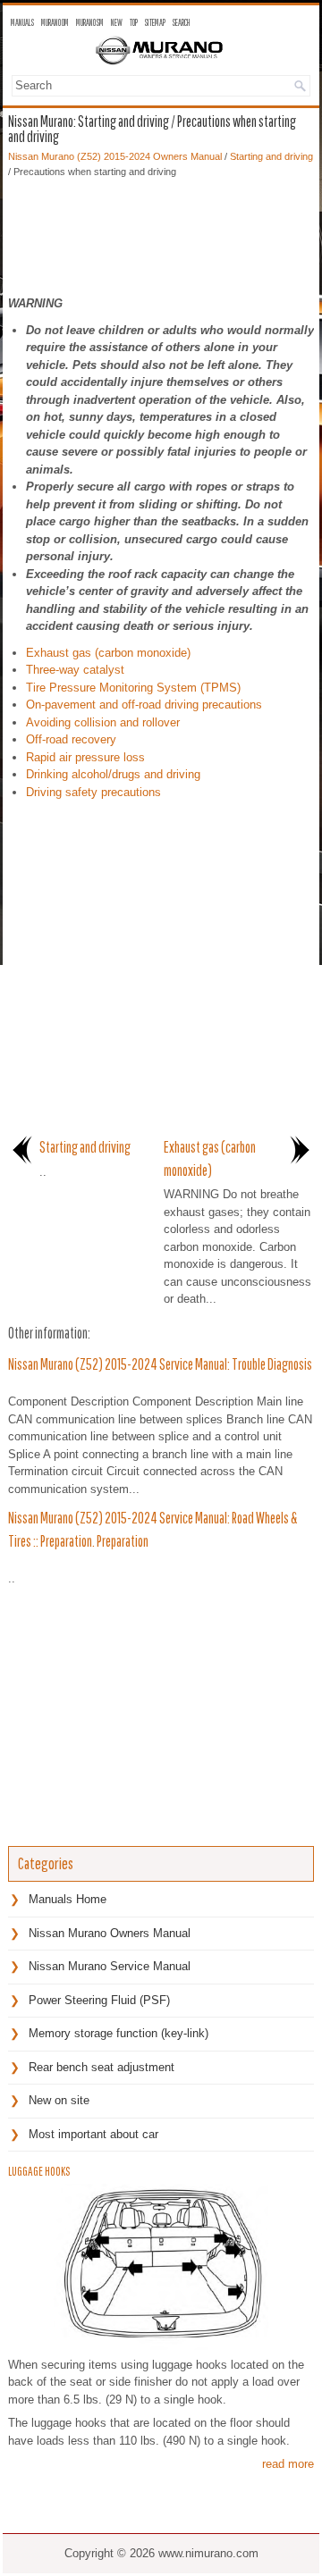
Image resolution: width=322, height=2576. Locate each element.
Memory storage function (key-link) (119, 2033)
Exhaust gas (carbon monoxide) (108, 653)
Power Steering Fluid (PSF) (99, 2000)
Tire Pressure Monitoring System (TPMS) (133, 688)
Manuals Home (68, 1899)
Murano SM (90, 22)
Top (134, 22)
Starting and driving (271, 156)
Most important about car (93, 2134)
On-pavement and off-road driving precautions (144, 705)
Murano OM (55, 22)
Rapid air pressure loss (85, 757)
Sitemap (155, 22)
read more (288, 2464)
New (117, 22)
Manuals (22, 22)
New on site (59, 2100)
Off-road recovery (71, 739)
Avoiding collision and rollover (103, 722)
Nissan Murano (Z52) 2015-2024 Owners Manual (115, 156)
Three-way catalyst (75, 670)
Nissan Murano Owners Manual (110, 1933)
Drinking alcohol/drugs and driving (113, 774)
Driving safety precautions (93, 792)
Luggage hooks (39, 2171)
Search (182, 22)
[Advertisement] (161, 232)
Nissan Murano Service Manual (110, 1966)
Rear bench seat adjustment (102, 2067)
